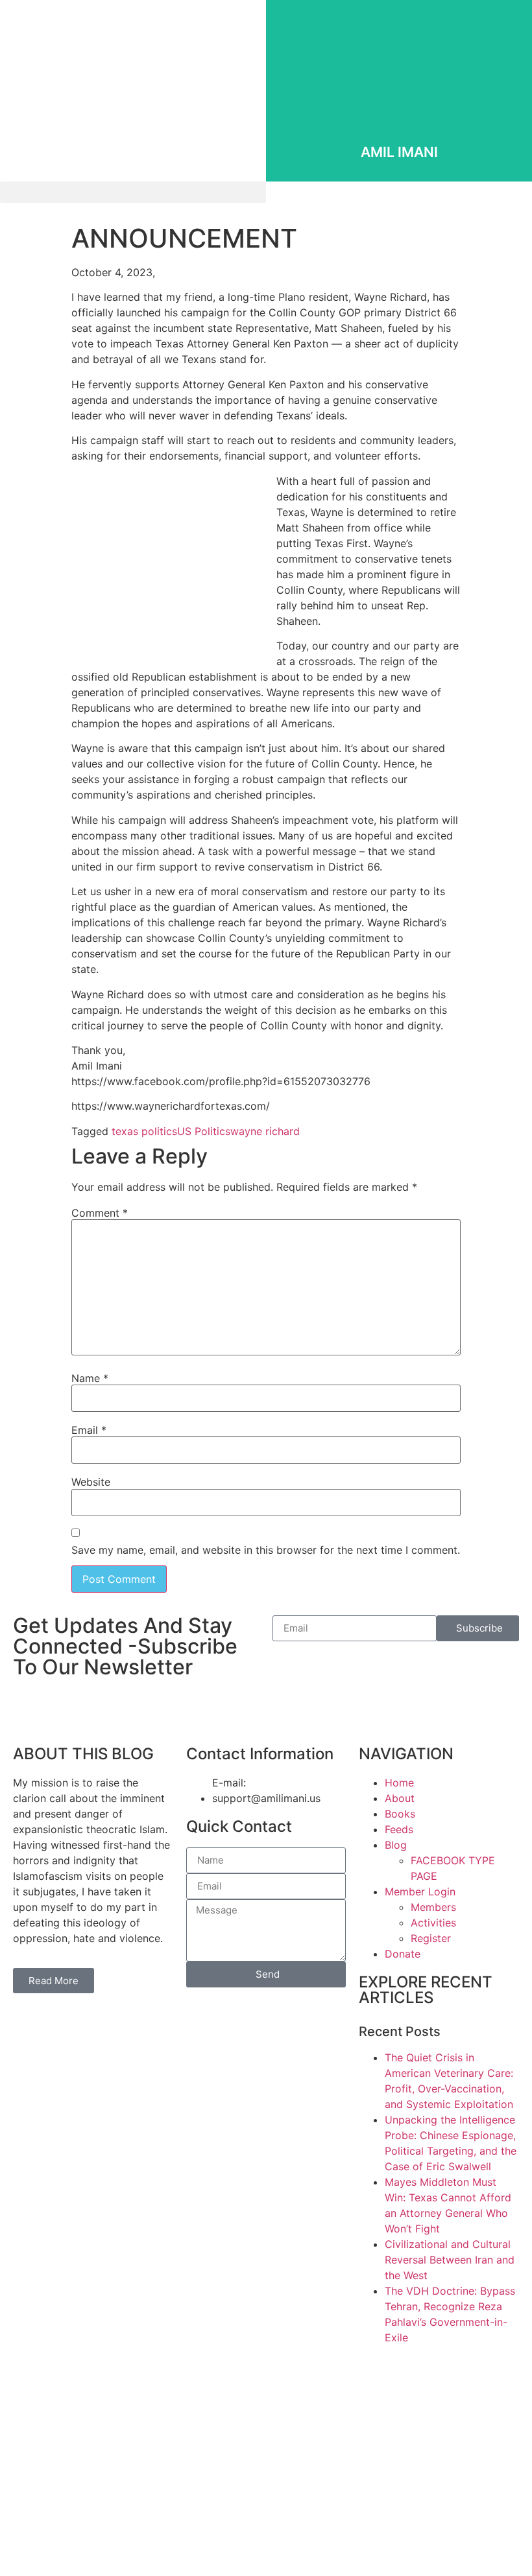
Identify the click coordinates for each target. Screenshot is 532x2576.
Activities (433, 1923)
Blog (396, 1845)
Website (91, 1482)
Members (433, 1907)
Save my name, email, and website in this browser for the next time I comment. (266, 1550)
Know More (399, 133)
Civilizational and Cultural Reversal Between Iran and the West (450, 2260)
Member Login (420, 1891)
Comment (100, 1213)
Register (431, 1938)
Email (89, 1430)
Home (399, 1783)
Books (400, 1814)
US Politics (204, 1131)
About (400, 1798)
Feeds (399, 1829)
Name (90, 1378)
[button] (133, 192)
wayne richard (265, 1131)
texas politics (144, 1131)
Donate (403, 1954)
